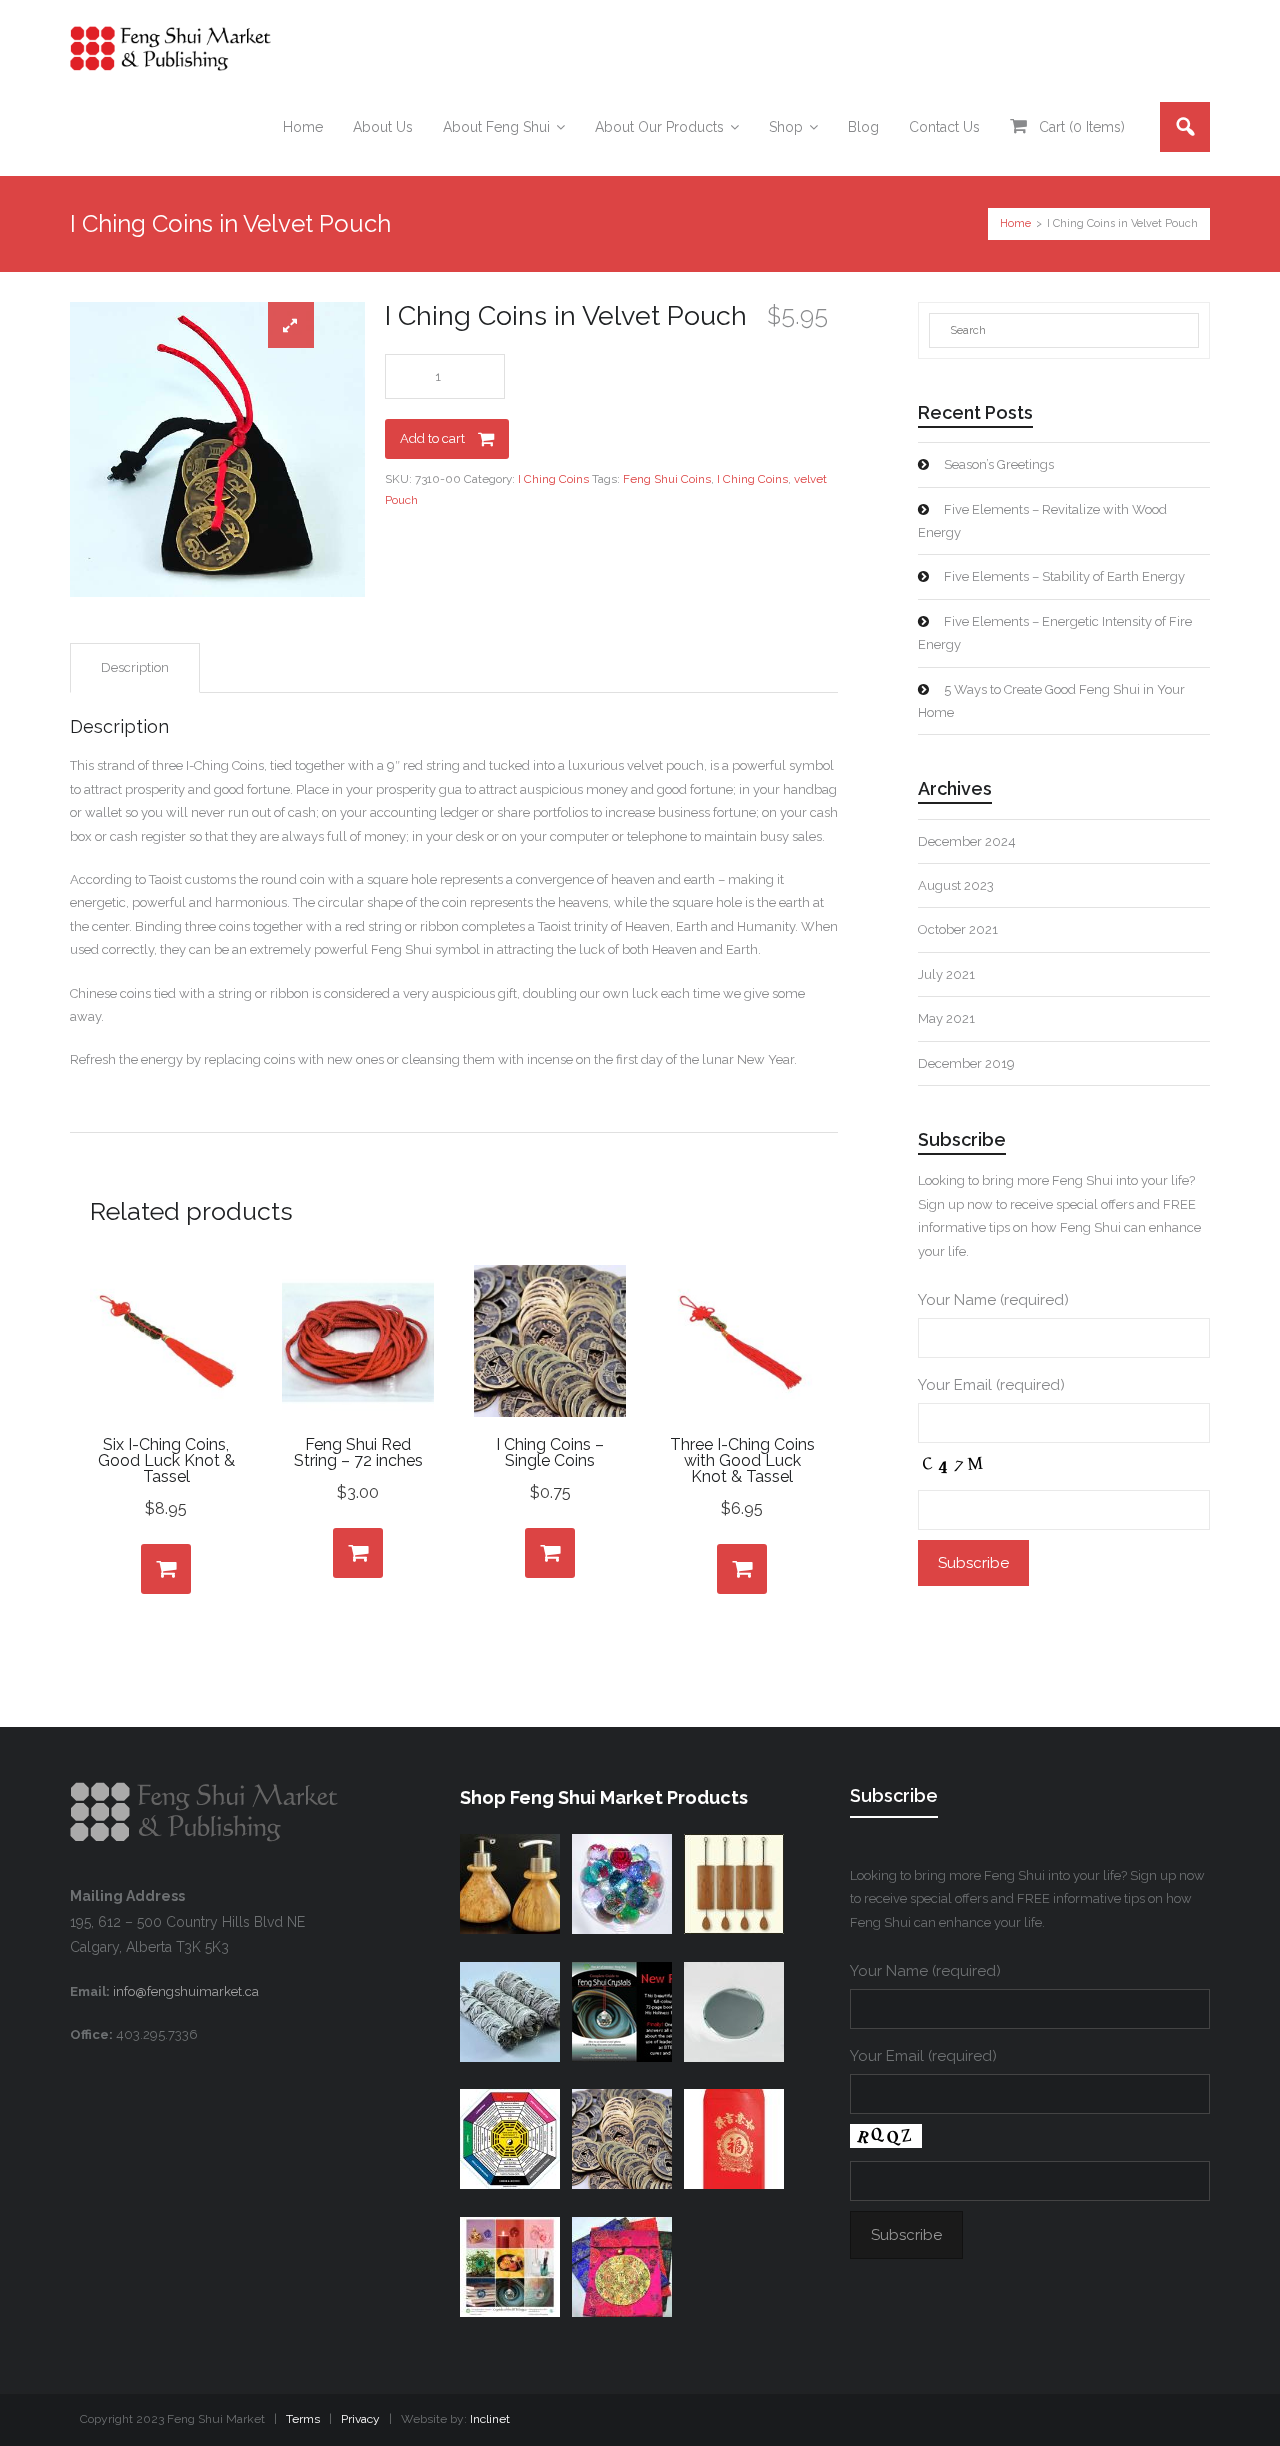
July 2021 (946, 974)
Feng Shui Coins (667, 479)
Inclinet (490, 2419)
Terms (303, 2419)
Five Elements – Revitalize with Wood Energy (1042, 521)
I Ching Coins (553, 479)
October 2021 (958, 929)
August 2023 (956, 885)
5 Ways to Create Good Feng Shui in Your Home (1051, 701)
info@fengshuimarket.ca (186, 1991)
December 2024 (967, 841)
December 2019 (966, 1063)
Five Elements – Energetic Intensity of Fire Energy (1055, 633)
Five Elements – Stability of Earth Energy (1064, 576)
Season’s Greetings (999, 464)
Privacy (360, 2419)
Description (135, 667)
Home (1015, 223)
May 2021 (946, 1018)
